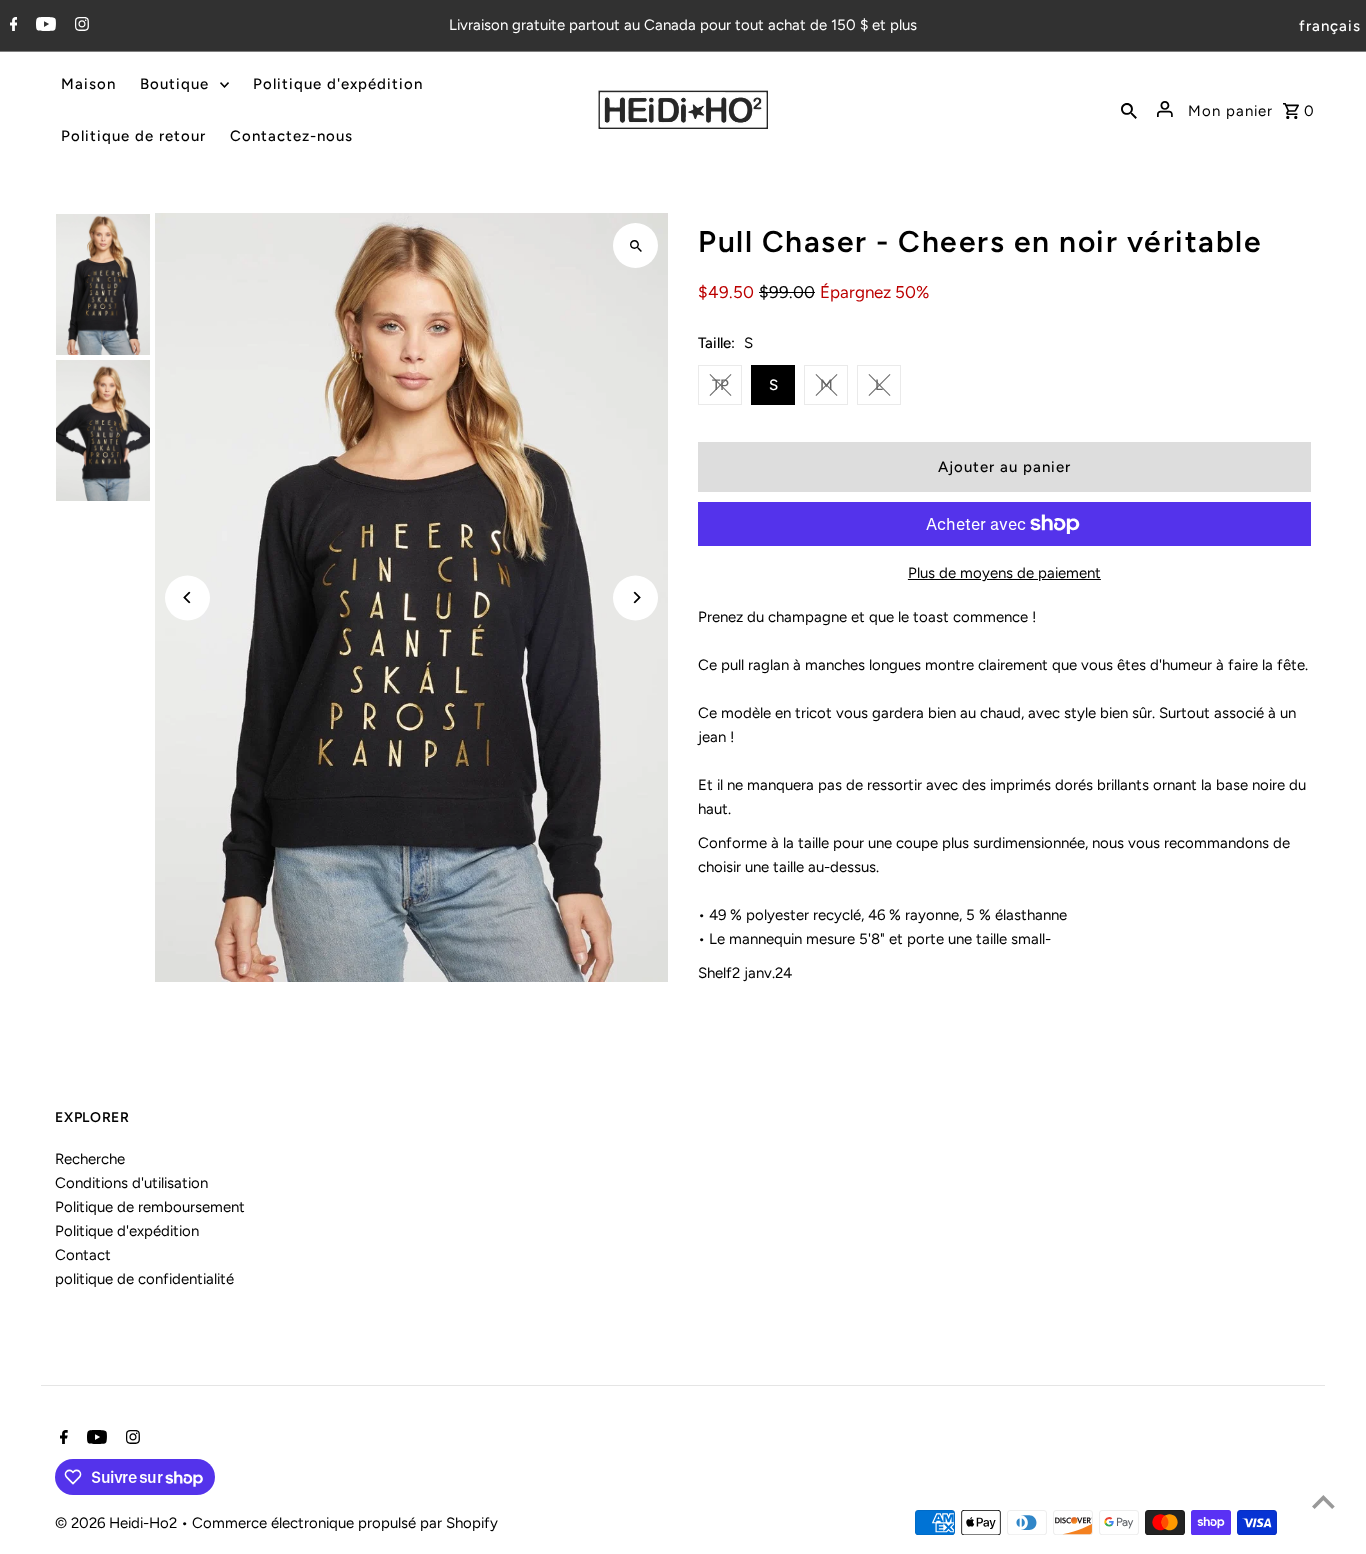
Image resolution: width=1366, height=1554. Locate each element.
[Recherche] (1129, 110)
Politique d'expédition (127, 1231)
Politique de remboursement (150, 1207)
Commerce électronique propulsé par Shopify (345, 1523)
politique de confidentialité (144, 1279)
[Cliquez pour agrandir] (635, 245)
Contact (83, 1255)
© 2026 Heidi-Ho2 (118, 1523)
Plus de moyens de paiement (1004, 573)
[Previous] (187, 597)
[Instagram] (79, 26)
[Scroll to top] (1323, 1501)
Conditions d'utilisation (131, 1183)
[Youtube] (43, 26)
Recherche (90, 1159)
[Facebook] (11, 26)
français (1330, 26)
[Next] (635, 597)
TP (720, 385)
